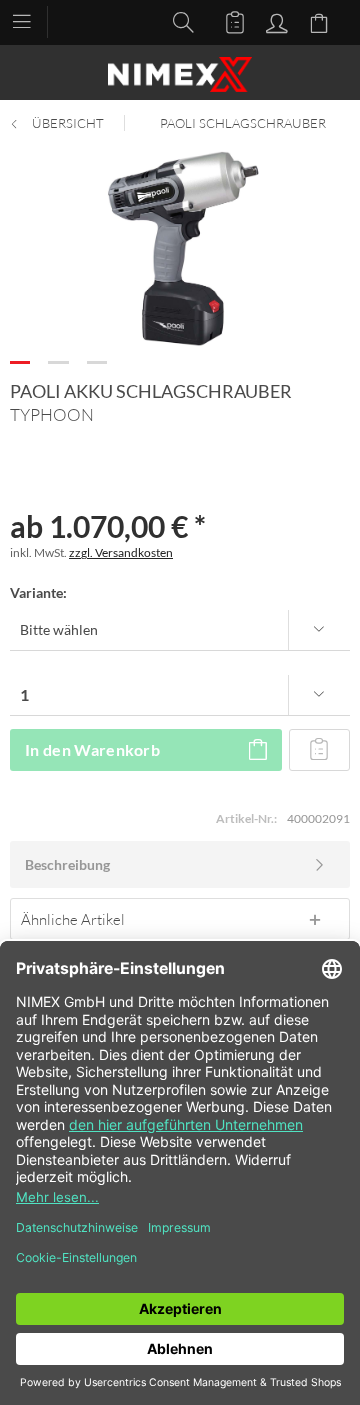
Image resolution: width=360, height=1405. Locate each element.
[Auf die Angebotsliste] (319, 750)
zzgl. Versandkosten (121, 552)
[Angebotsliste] (226, 21)
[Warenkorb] (322, 21)
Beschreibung (67, 864)
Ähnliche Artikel (73, 919)
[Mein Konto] (274, 21)
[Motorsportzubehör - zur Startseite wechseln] (180, 74)
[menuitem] (31, 20)
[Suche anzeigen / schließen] (178, 21)
